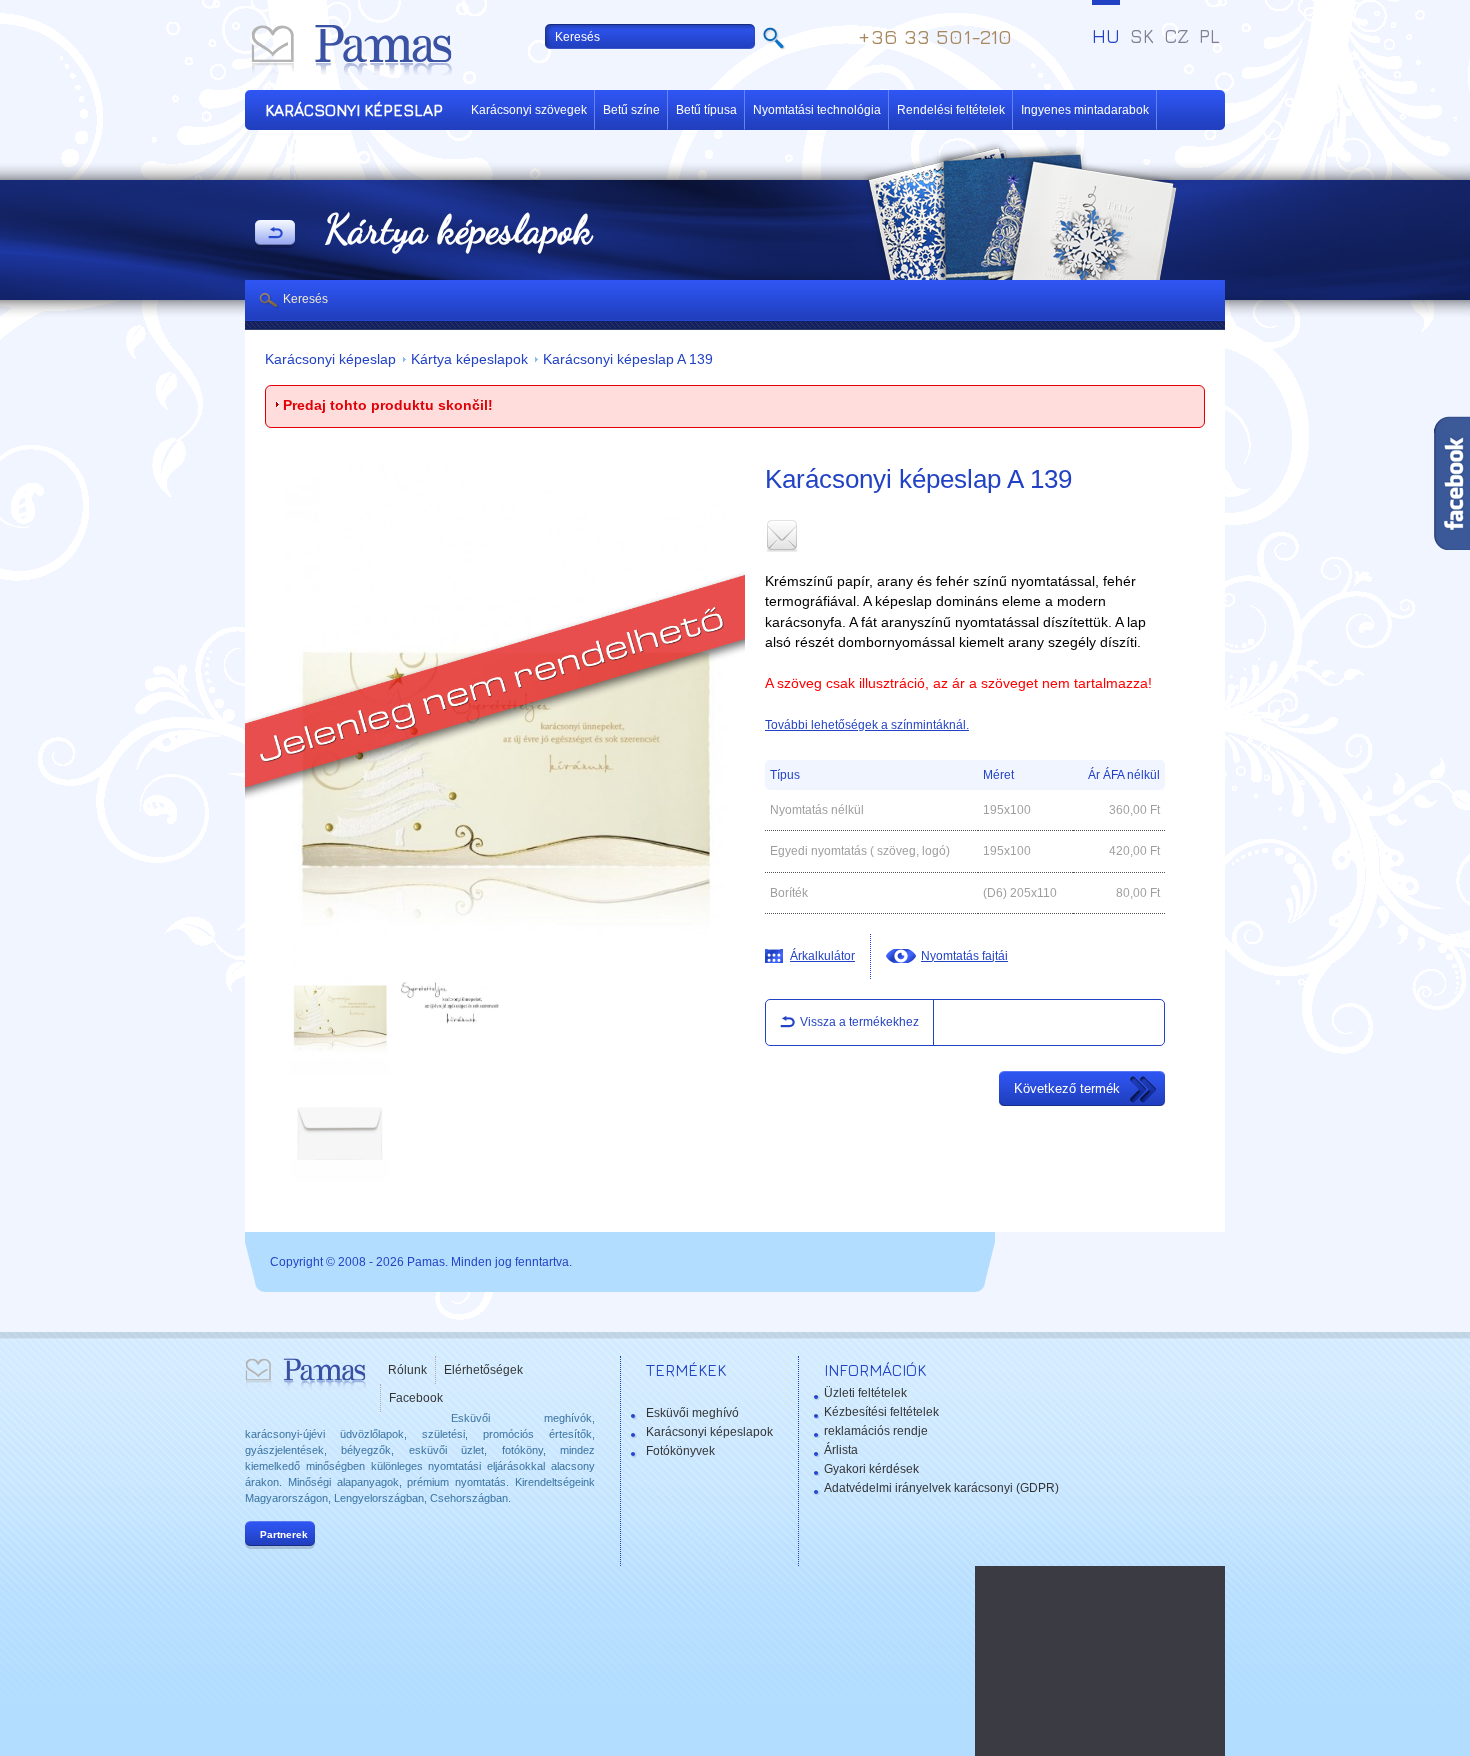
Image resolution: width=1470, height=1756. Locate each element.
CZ (1176, 36)
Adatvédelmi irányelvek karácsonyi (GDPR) (941, 1488)
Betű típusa (706, 110)
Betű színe (631, 110)
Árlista (841, 1450)
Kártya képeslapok (469, 359)
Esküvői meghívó (692, 1413)
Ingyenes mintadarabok (1085, 110)
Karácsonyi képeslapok (709, 1432)
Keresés (305, 299)
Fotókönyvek (680, 1451)
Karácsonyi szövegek (529, 110)
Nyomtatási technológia (817, 110)
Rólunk (407, 1370)
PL (1209, 36)
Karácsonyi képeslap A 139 (628, 359)
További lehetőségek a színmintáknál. (867, 725)
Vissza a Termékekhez (275, 234)
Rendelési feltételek (951, 110)
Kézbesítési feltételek (881, 1412)
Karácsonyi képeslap (330, 359)
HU (1106, 36)
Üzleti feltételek (865, 1393)
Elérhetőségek (483, 1370)
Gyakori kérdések (871, 1469)
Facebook (416, 1398)
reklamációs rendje (876, 1431)
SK (1142, 36)
